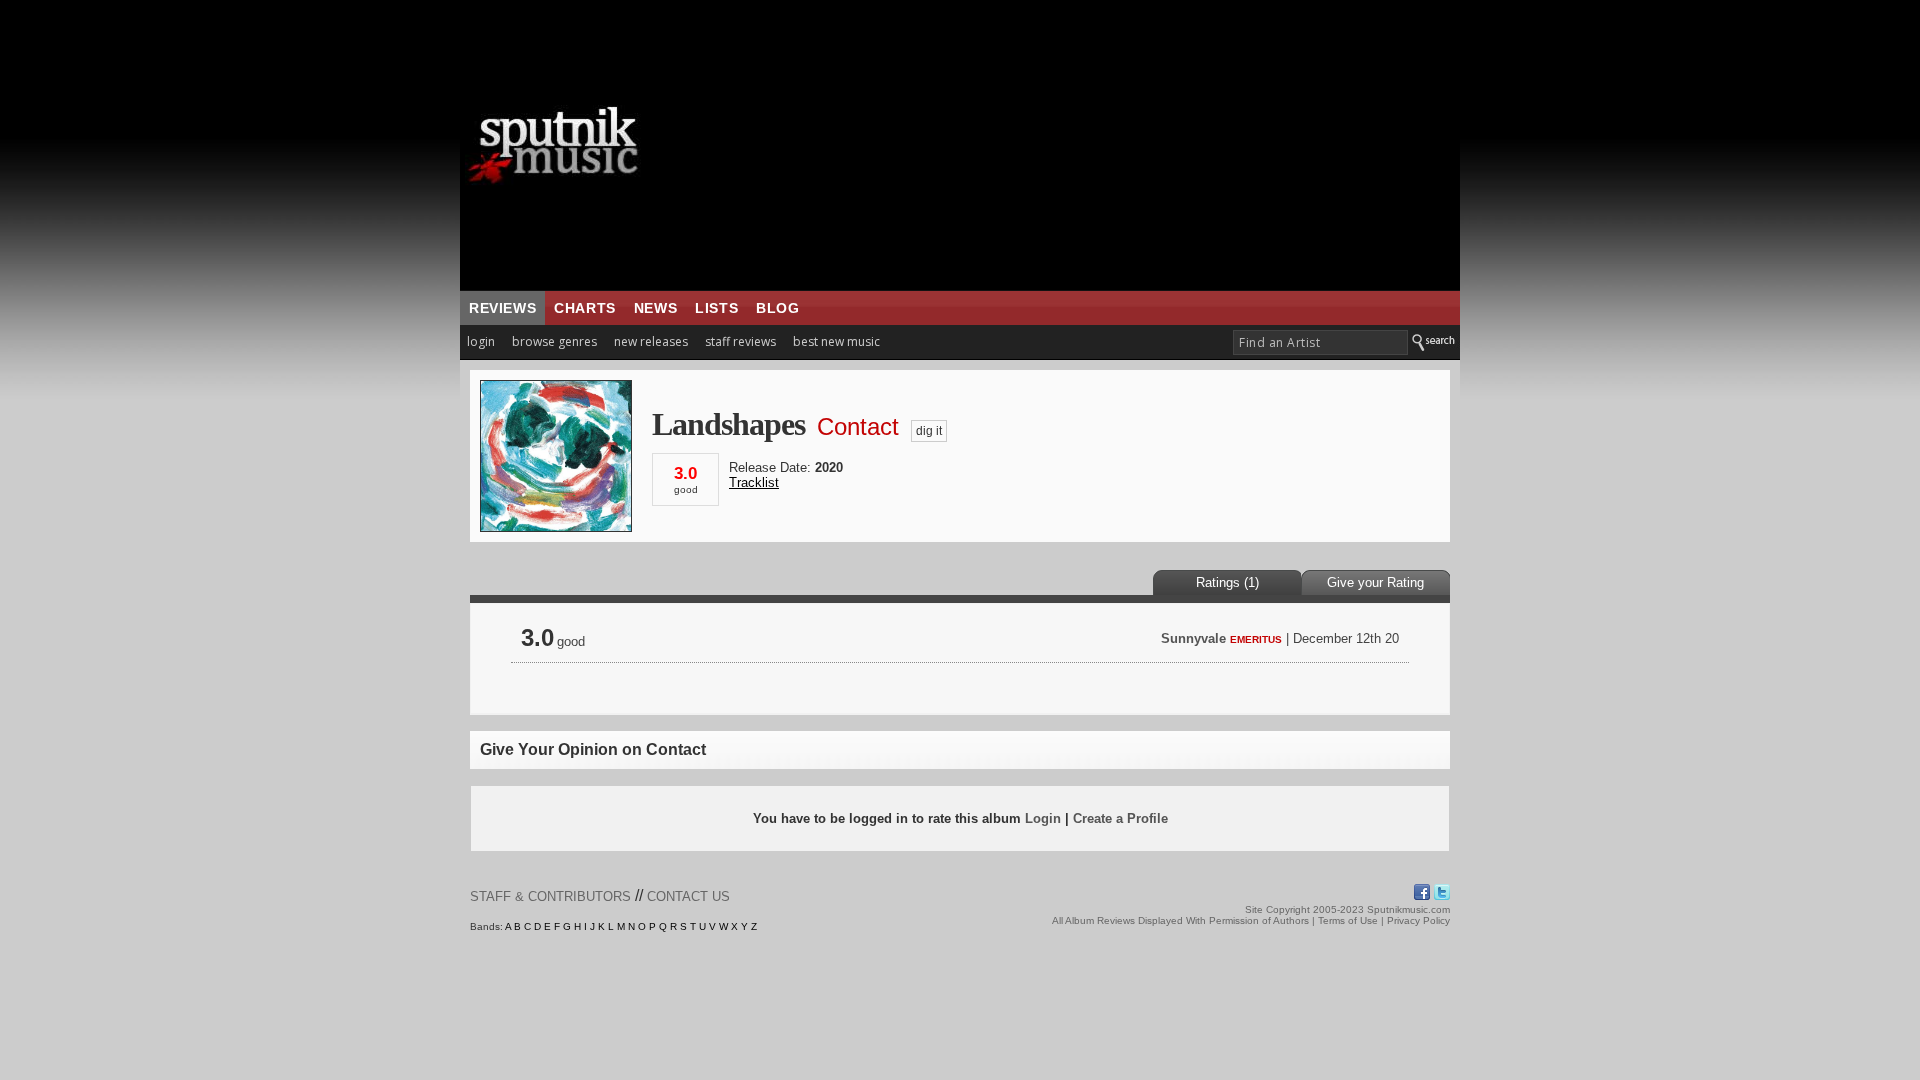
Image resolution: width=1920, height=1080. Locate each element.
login (481, 341)
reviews (502, 308)
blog (777, 308)
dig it (929, 431)
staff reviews (740, 341)
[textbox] (1320, 342)
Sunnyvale (1193, 638)
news (655, 308)
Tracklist (754, 482)
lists (716, 308)
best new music (836, 341)
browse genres (554, 341)
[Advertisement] (1085, 145)
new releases (651, 341)
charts (585, 308)
